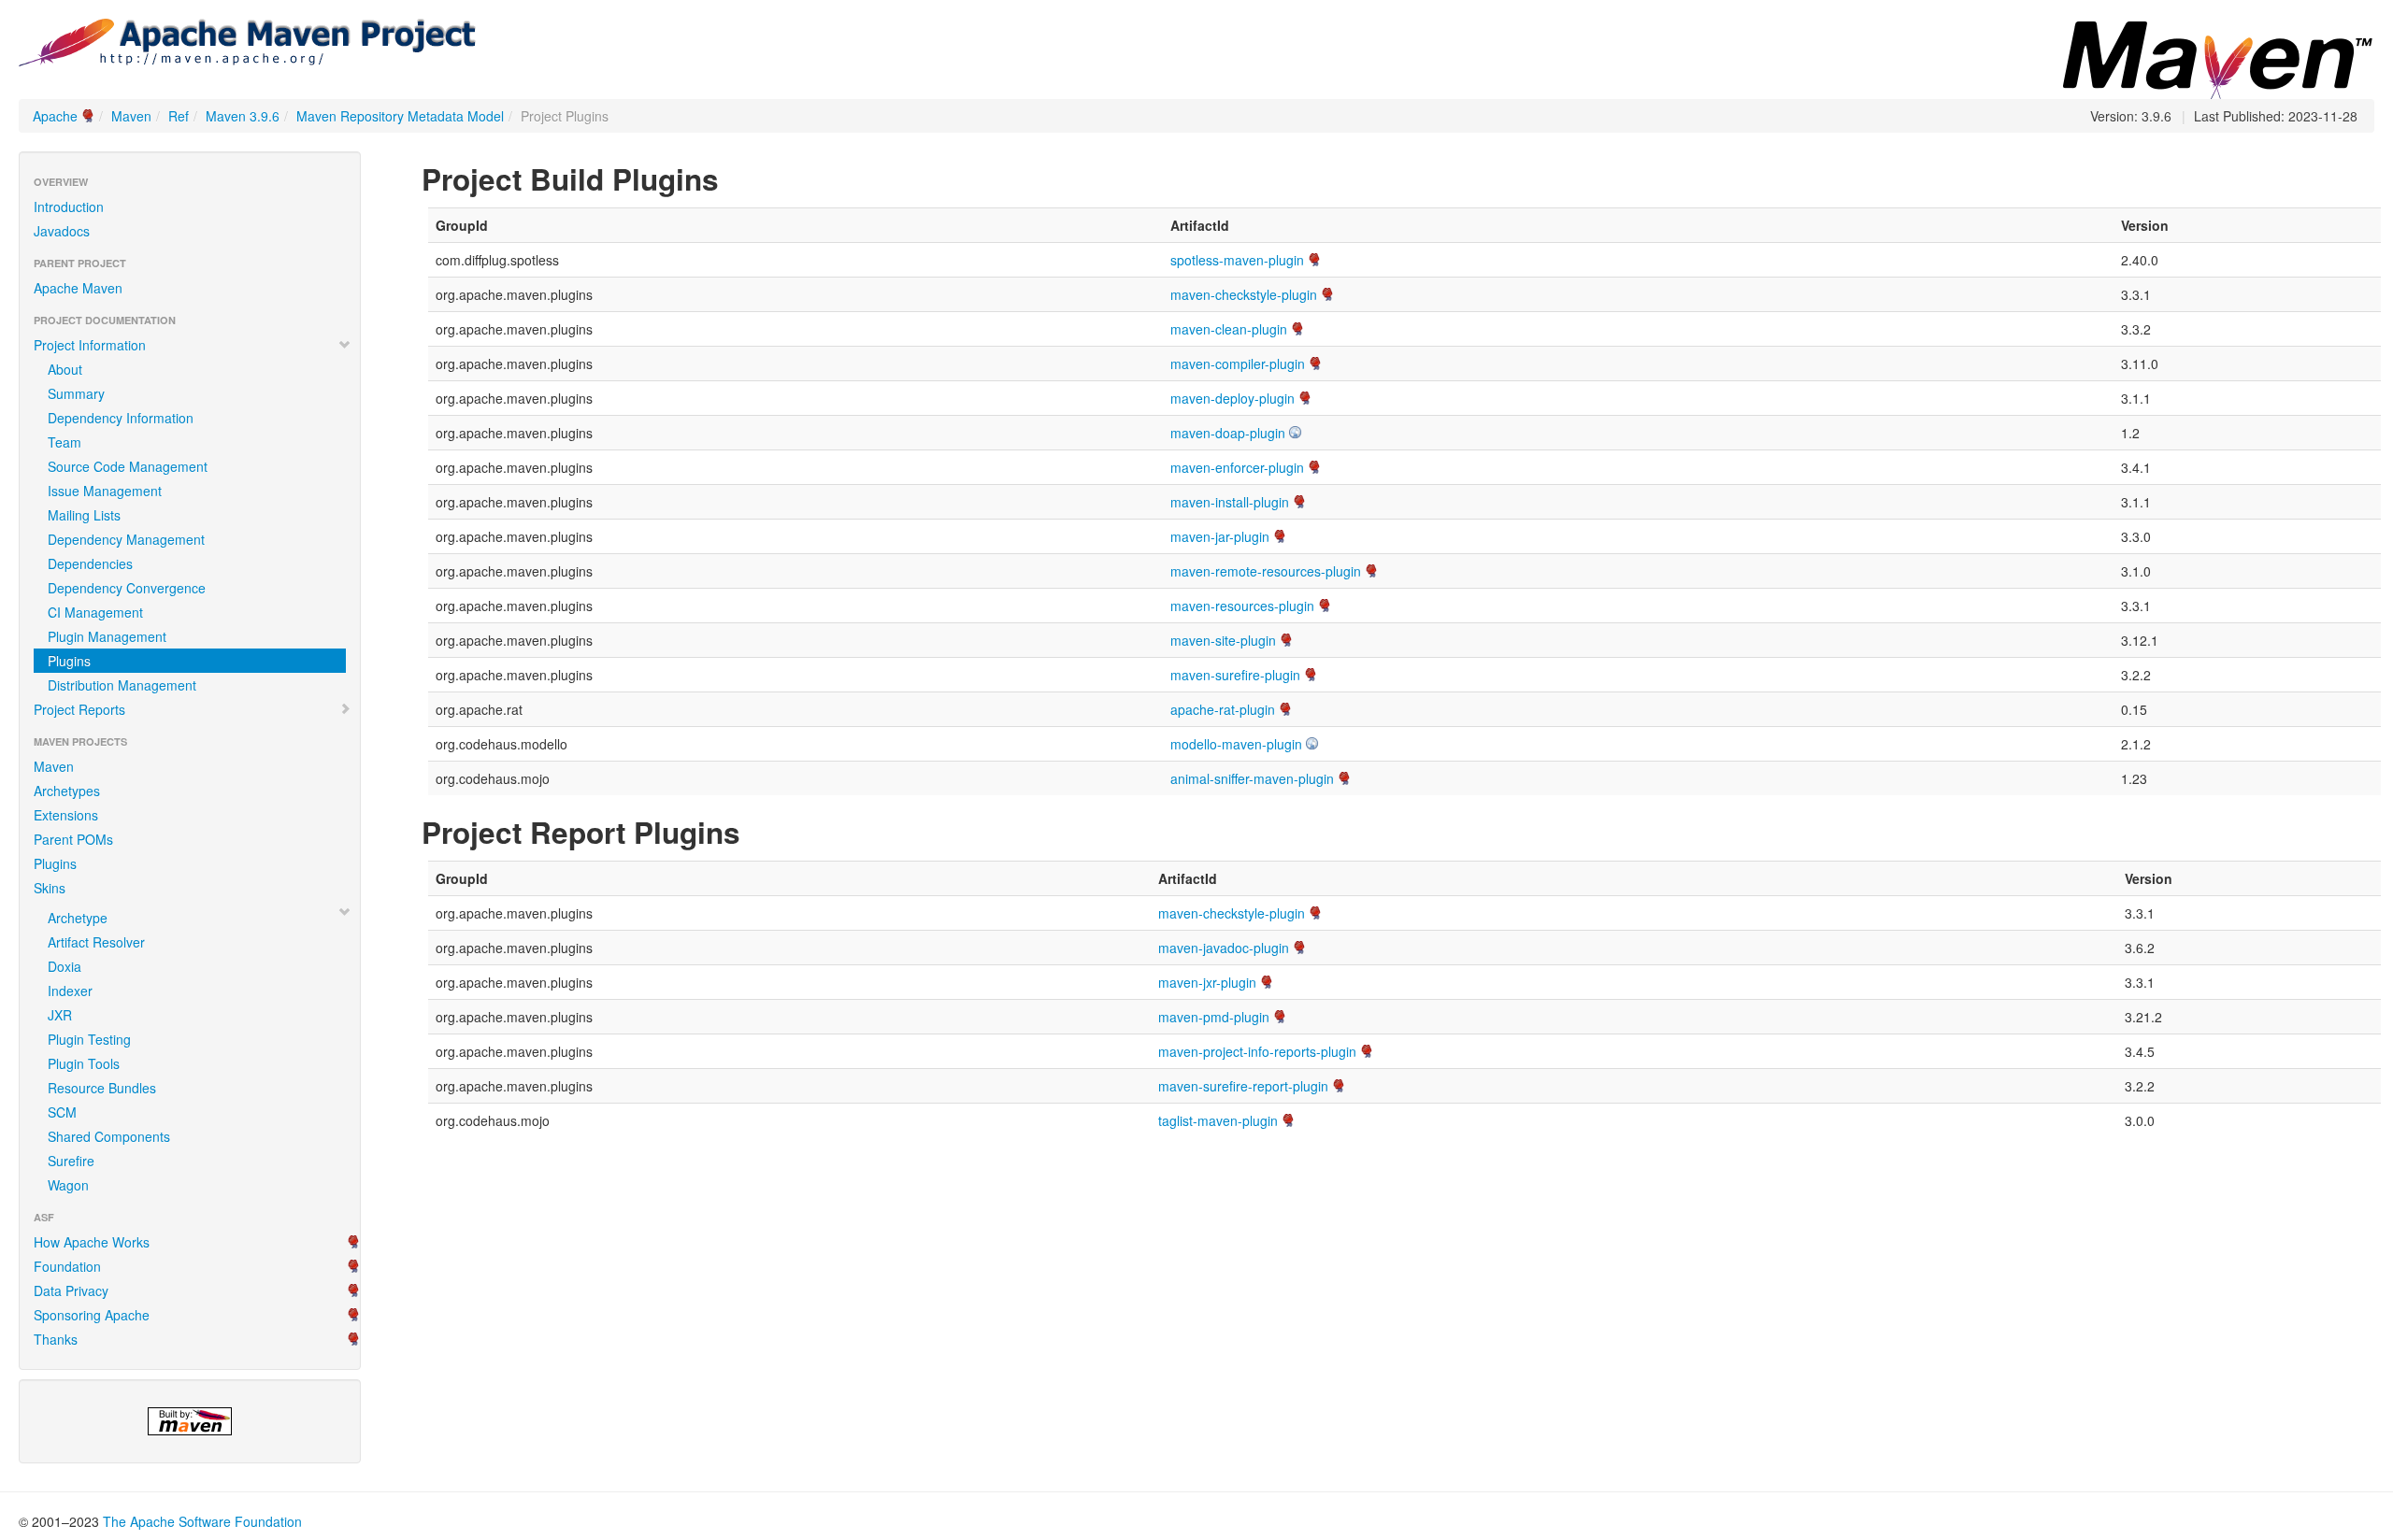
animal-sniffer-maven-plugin (1252, 778)
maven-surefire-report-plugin (1243, 1086)
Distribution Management (122, 685)
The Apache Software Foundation (202, 1521)
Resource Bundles (102, 1088)
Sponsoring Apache (92, 1315)
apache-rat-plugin (1223, 709)
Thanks (56, 1339)
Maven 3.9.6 (243, 116)
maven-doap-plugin (1228, 433)
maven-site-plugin (1223, 640)
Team (64, 442)
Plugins (55, 863)
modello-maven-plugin (1236, 744)
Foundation (67, 1266)
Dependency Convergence (127, 588)
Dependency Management (126, 539)
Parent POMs (73, 839)
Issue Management (105, 491)
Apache (55, 116)
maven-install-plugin (1230, 502)
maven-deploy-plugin (1232, 398)
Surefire (71, 1161)
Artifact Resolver (96, 942)
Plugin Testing (89, 1039)
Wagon (68, 1185)
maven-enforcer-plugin (1237, 467)
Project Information (90, 345)
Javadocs (62, 231)
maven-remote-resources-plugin (1266, 571)
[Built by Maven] (190, 1421)
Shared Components (109, 1136)
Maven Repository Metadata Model (400, 116)
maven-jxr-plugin (1207, 982)
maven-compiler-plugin (1238, 364)
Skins (50, 888)
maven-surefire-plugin (1235, 675)
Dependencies (90, 563)
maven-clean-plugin (1229, 329)
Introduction (69, 207)
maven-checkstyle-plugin (1244, 294)
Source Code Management (128, 466)
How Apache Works (92, 1242)
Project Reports (79, 709)
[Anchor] (734, 178)
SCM (62, 1112)
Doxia (64, 966)
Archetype (78, 918)
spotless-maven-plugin (1237, 260)
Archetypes (67, 791)
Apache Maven (78, 288)
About (65, 369)
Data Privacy (71, 1290)
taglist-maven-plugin (1218, 1120)
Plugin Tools (84, 1063)
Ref (179, 116)
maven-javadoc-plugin (1224, 948)
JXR (60, 1015)
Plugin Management (107, 636)
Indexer (70, 991)
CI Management (95, 612)
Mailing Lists (84, 515)
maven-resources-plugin (1242, 606)
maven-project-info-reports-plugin (1257, 1051)
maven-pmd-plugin (1214, 1017)
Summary (76, 393)
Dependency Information (121, 418)
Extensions (66, 815)
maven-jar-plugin (1220, 536)
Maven (131, 116)
